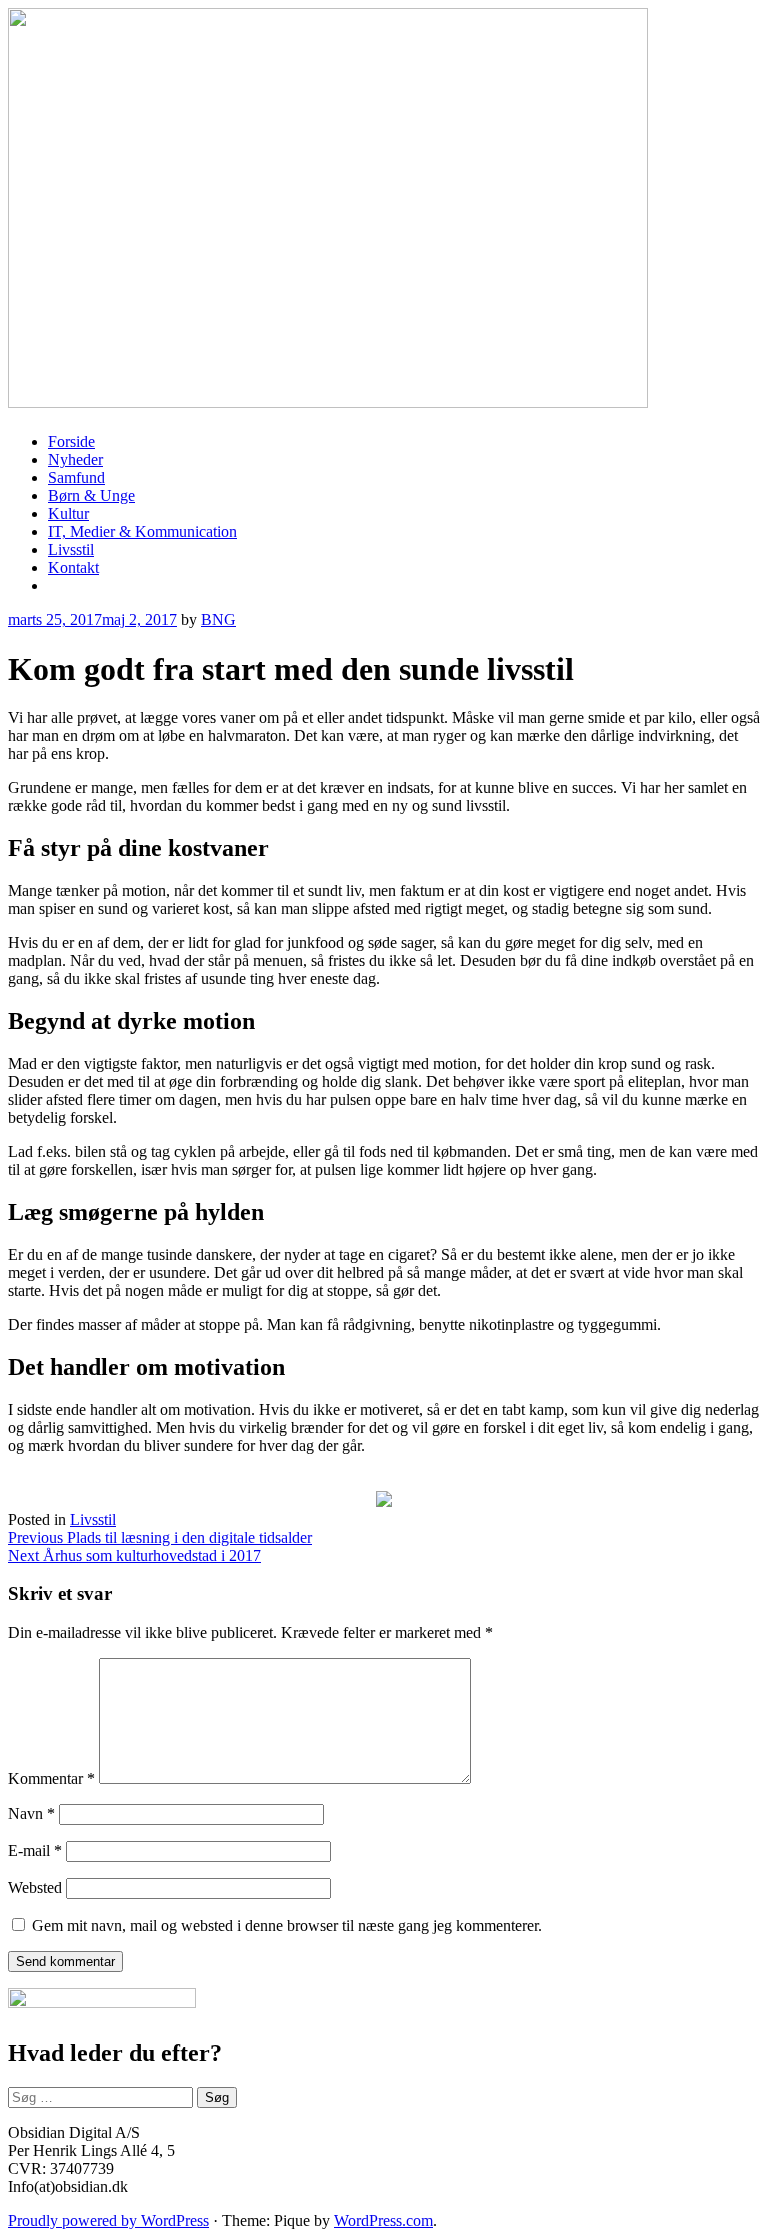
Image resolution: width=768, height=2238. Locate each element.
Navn (31, 1813)
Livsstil (71, 549)
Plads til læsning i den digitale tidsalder (160, 1537)
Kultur (68, 513)
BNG (218, 619)
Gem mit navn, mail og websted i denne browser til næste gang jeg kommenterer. (287, 1925)
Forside (71, 441)
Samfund (76, 477)
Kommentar (51, 1778)
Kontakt (73, 567)
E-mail (35, 1850)
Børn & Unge (91, 495)
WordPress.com (383, 2220)
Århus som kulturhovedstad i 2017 (134, 1555)
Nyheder (75, 459)
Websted (35, 1887)
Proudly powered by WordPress (108, 2220)
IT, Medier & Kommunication (142, 531)
